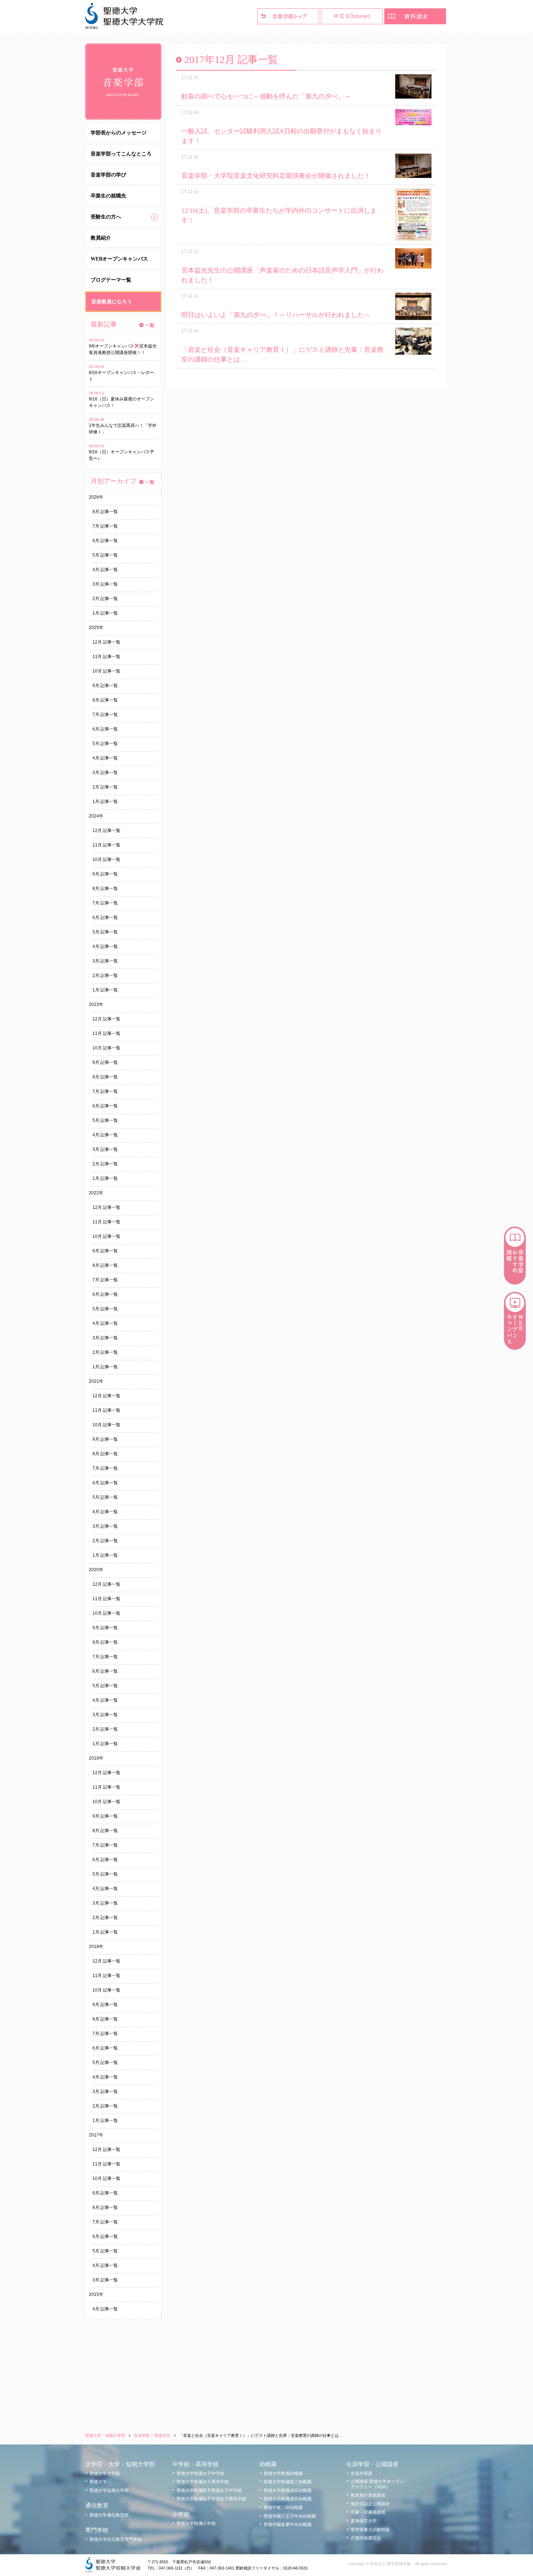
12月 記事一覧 (106, 642)
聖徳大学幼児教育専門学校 (116, 2539)
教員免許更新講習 (368, 2495)
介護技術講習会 (366, 2538)
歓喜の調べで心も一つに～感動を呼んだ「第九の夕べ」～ (266, 96)
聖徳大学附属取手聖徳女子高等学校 (211, 2499)
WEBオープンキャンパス (119, 259)
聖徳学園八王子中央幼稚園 (290, 2516)
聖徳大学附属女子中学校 (201, 2473)
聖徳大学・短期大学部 (105, 2435)
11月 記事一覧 (106, 657)
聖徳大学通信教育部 (109, 2515)
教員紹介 (101, 238)
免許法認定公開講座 (370, 2504)
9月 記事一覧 (105, 686)
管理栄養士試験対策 (370, 2530)
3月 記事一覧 (105, 584)
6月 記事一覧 (105, 541)
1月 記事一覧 (105, 613)
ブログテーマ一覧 (111, 280)
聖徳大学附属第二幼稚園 (288, 2482)
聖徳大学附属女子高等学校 (203, 2482)
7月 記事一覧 (105, 526)
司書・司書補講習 (368, 2512)
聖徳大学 (98, 2482)
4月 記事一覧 (105, 570)
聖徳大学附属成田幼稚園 (288, 2490)
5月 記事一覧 (105, 555)
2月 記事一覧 (105, 599)
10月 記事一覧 (106, 671)
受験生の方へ (106, 217)
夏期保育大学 (364, 2521)
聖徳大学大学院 (105, 2473)
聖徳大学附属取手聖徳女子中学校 (209, 2490)
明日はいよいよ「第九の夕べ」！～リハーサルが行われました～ (276, 315)
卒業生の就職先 (108, 196)
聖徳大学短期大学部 (109, 2490)
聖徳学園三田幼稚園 (283, 2508)
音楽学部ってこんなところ (121, 154)
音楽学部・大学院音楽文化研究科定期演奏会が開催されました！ (276, 176)
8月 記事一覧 (105, 512)
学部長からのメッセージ (119, 133)
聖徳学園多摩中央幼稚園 (288, 2525)
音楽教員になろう (112, 302)
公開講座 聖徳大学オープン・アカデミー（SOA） (379, 2484)
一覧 (150, 325)
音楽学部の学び (108, 175)
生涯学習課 (361, 2473)
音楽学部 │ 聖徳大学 (152, 2435)
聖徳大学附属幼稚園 (283, 2473)
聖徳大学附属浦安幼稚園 (288, 2499)
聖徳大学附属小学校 (196, 2523)
